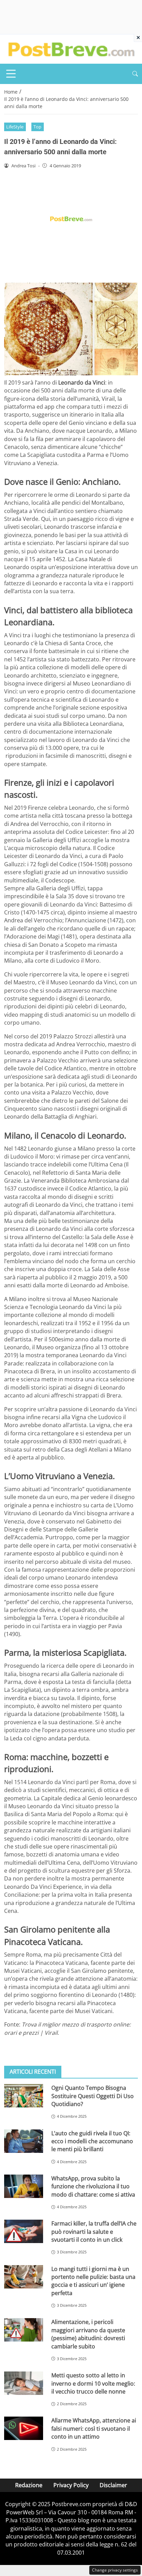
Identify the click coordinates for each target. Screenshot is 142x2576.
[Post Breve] (71, 49)
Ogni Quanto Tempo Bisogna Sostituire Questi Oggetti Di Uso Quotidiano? (93, 2096)
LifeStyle (15, 127)
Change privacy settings (115, 2570)
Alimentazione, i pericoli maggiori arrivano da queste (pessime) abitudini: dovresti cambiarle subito (88, 2334)
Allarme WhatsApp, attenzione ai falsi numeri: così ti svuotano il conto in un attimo (94, 2428)
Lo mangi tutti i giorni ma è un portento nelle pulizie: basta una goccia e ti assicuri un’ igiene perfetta (93, 2281)
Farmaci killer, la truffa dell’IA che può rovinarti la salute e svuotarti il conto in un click (94, 2232)
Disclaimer (113, 2485)
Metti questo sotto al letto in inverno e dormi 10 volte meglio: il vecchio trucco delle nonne (93, 2383)
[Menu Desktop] (11, 74)
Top (37, 127)
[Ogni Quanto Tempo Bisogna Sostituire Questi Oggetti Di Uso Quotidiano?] (24, 2096)
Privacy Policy (71, 2485)
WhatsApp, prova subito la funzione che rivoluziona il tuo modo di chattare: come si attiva (93, 2186)
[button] (135, 74)
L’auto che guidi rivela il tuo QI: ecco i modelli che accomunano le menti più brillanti (92, 2141)
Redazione (29, 2485)
